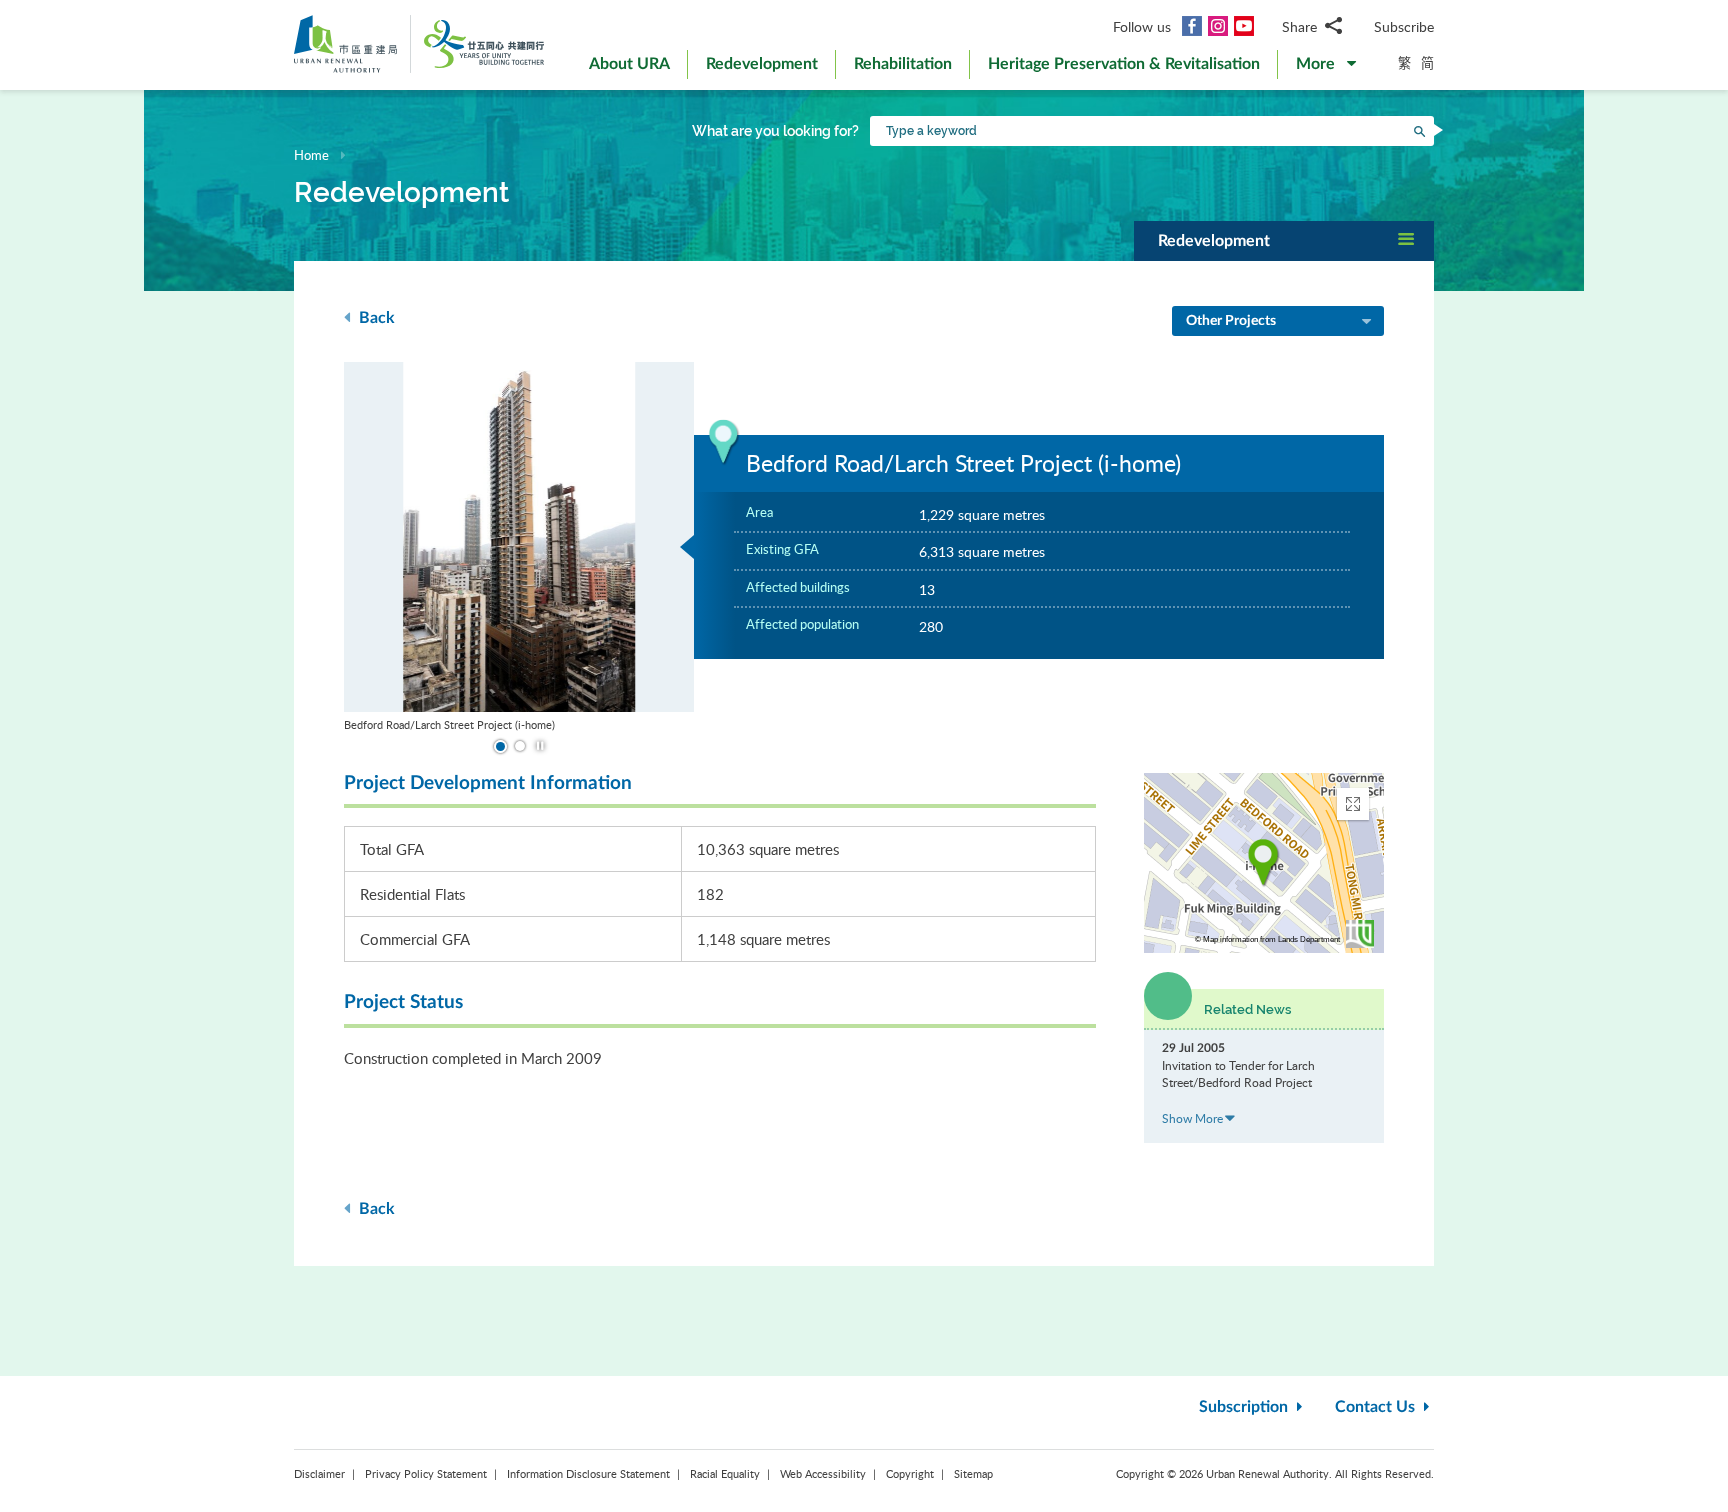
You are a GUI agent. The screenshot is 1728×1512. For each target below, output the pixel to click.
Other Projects (1231, 321)
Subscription (1245, 1407)
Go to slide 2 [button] (518, 746)
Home (311, 155)
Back (375, 318)
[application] (1264, 863)
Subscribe (1404, 26)
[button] (1326, 68)
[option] (519, 547)
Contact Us (1377, 1407)
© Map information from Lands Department (1267, 939)
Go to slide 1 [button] (499, 746)
